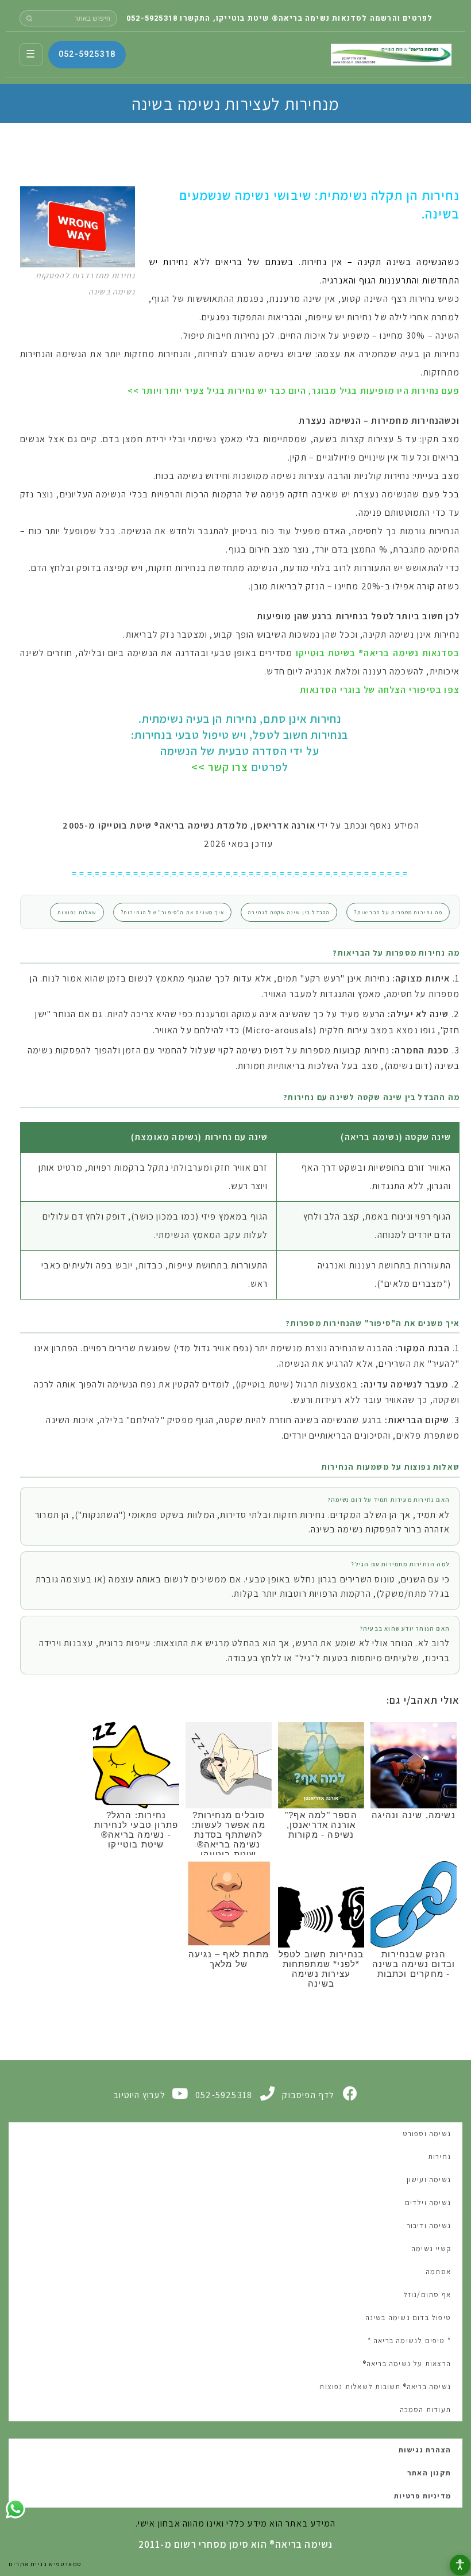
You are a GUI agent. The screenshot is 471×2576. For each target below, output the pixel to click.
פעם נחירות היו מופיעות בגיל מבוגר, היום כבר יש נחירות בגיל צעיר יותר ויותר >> (294, 391)
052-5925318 (152, 18)
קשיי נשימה (431, 2249)
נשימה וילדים (428, 2203)
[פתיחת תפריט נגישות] (460, 2565)
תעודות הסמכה (425, 2410)
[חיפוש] (29, 18)
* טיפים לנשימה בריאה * (409, 2341)
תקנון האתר (429, 2473)
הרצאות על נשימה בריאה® (407, 2364)
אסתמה (438, 2272)
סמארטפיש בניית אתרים (45, 2564)
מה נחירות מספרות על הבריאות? (398, 912)
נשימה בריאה (391, 55)
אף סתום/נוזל (427, 2295)
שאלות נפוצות (77, 912)
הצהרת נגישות (425, 2450)
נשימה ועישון (429, 2180)
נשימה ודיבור (429, 2226)
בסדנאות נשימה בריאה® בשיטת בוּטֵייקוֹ (378, 653)
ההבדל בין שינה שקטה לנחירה (289, 912)
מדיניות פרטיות (422, 2496)
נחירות (439, 2157)
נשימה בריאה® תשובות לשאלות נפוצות (385, 2387)
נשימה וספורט (427, 2134)
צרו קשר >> (220, 767)
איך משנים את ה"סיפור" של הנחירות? (173, 912)
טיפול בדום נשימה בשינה (408, 2318)
